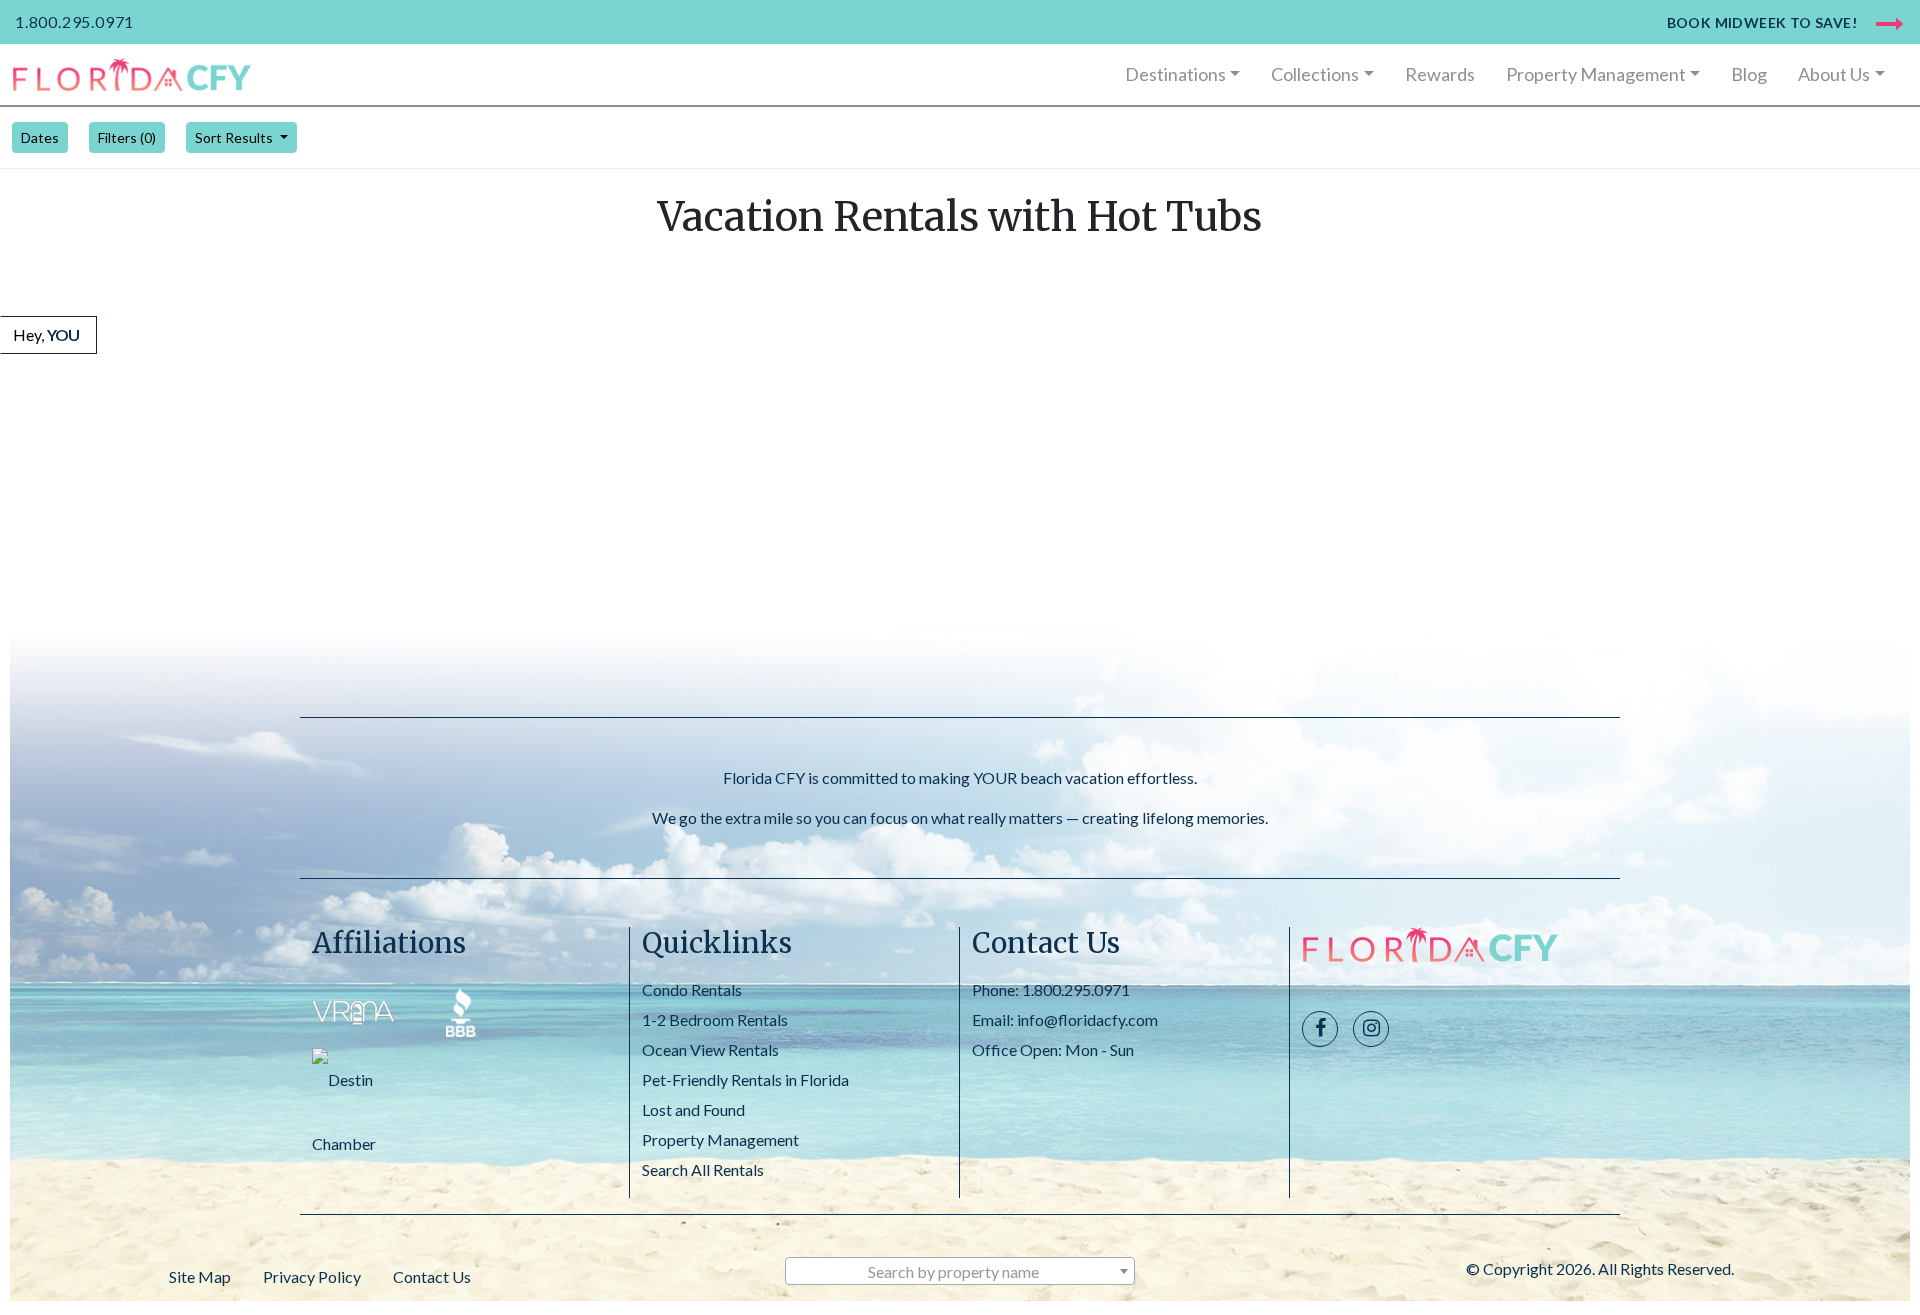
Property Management (1596, 74)
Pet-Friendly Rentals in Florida (745, 1079)
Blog (1749, 74)
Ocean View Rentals (710, 1049)
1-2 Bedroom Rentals (715, 1019)
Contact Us (432, 1276)
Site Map (200, 1276)
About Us (1834, 74)
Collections (1315, 74)
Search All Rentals (703, 1169)
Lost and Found (693, 1109)
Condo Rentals (692, 989)
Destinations (1175, 74)
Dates (40, 137)
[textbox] (960, 1272)
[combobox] (960, 1271)
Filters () (127, 137)
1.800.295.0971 (74, 21)
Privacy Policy (312, 1276)
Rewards (1440, 74)
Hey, (46, 334)
